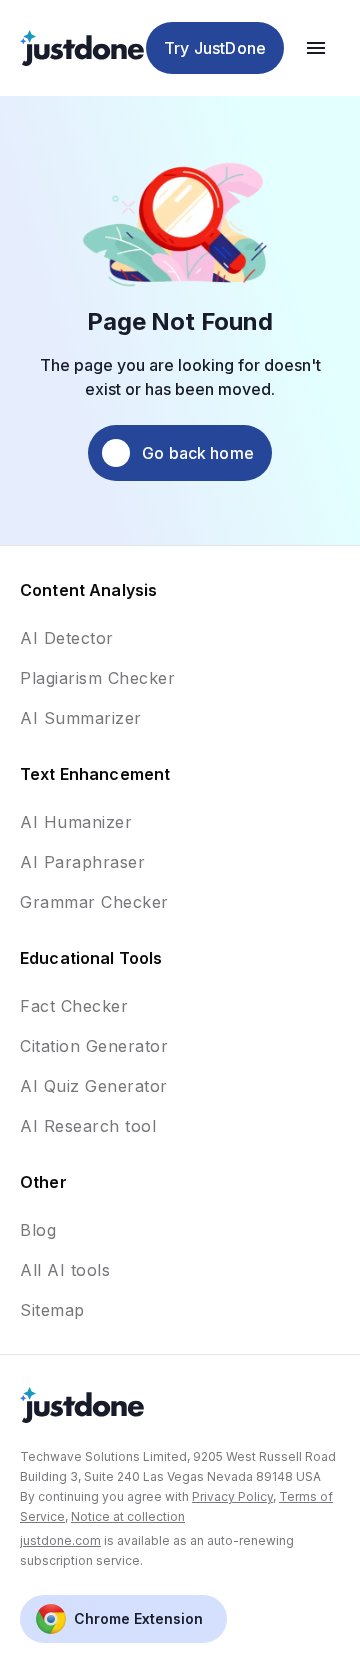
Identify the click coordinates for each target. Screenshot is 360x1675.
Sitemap (52, 1310)
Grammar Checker (94, 902)
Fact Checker (74, 1006)
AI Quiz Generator (94, 1086)
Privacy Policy (232, 1496)
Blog (38, 1230)
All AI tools (65, 1270)
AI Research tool (88, 1126)
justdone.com (60, 1540)
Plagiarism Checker (97, 678)
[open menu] (316, 48)
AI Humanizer (76, 822)
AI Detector (67, 638)
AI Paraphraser (82, 862)
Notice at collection (128, 1516)
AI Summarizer (81, 718)
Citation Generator (94, 1046)
